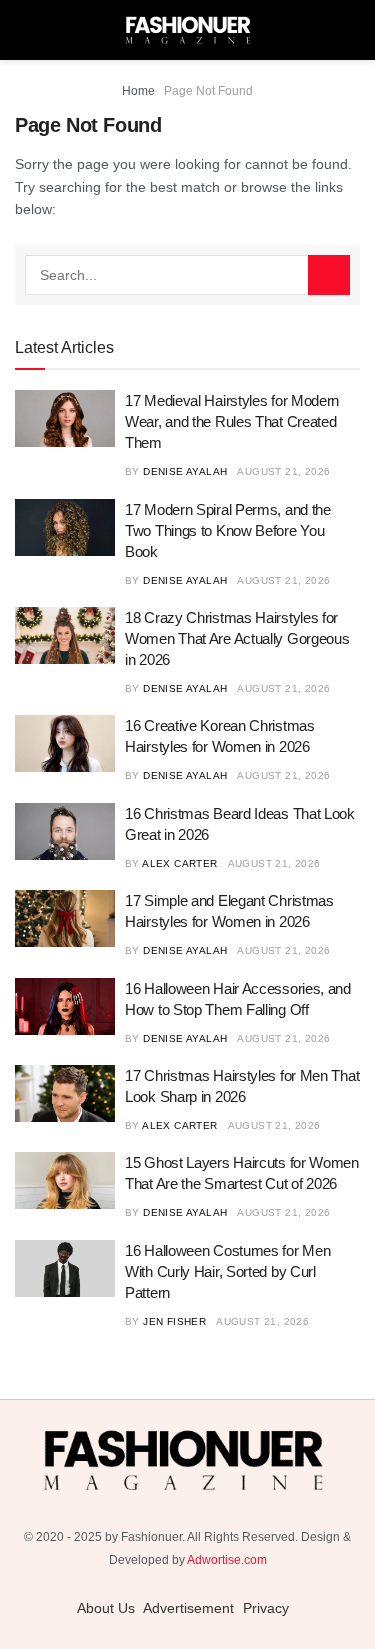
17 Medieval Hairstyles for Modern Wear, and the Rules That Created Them (232, 421)
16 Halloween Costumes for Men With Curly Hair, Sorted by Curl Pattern (227, 1271)
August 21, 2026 (283, 471)
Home (138, 91)
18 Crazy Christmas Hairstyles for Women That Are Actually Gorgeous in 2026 (237, 638)
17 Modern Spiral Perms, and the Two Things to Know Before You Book (228, 530)
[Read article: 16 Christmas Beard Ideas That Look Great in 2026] (65, 831)
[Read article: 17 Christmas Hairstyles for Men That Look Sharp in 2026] (65, 1093)
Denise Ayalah (185, 471)
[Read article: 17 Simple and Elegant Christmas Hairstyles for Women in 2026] (65, 918)
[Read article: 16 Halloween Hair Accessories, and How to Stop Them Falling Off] (65, 1006)
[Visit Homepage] (188, 30)
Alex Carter (179, 863)
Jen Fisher (174, 1321)
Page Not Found (208, 91)
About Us (106, 1608)
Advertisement (188, 1608)
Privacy (266, 1608)
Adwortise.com (227, 1560)
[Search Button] (329, 275)
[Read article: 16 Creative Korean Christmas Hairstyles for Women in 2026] (65, 743)
